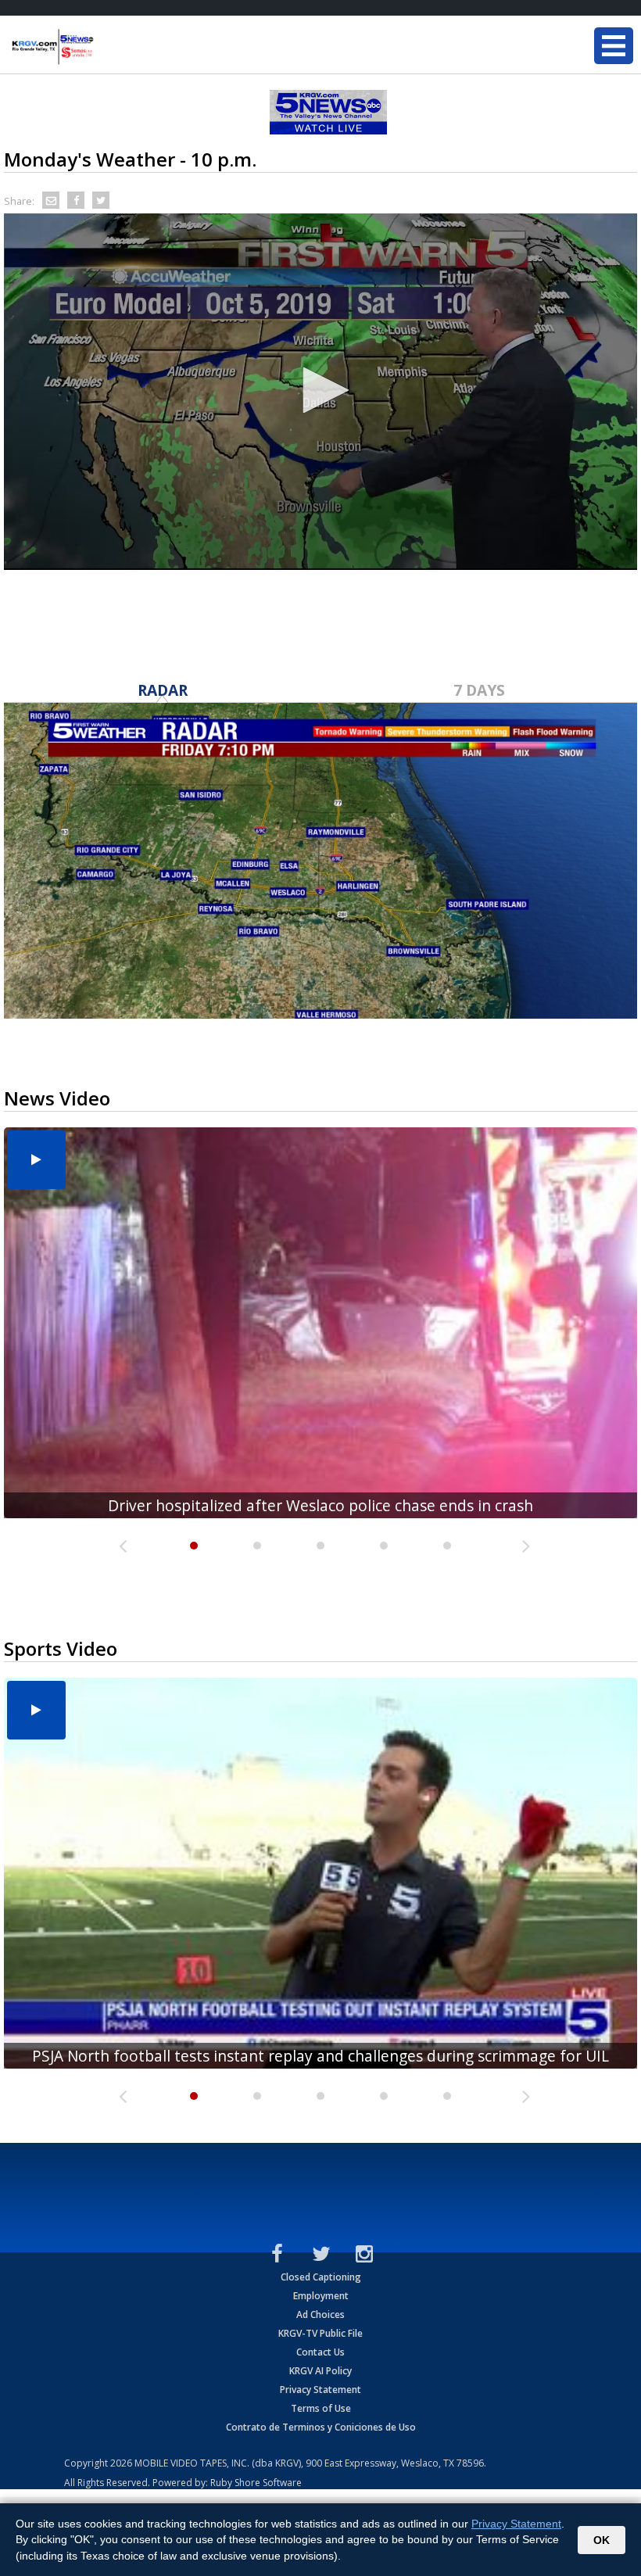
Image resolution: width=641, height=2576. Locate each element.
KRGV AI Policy (320, 2371)
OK (602, 2540)
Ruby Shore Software (256, 2483)
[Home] (106, 47)
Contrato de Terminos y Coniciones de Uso (321, 2427)
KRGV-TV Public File (320, 2333)
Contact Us (320, 2352)
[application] (320, 392)
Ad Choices (320, 2314)
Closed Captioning (321, 2277)
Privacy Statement (320, 2390)
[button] (320, 390)
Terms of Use (321, 2408)
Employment (321, 2296)
